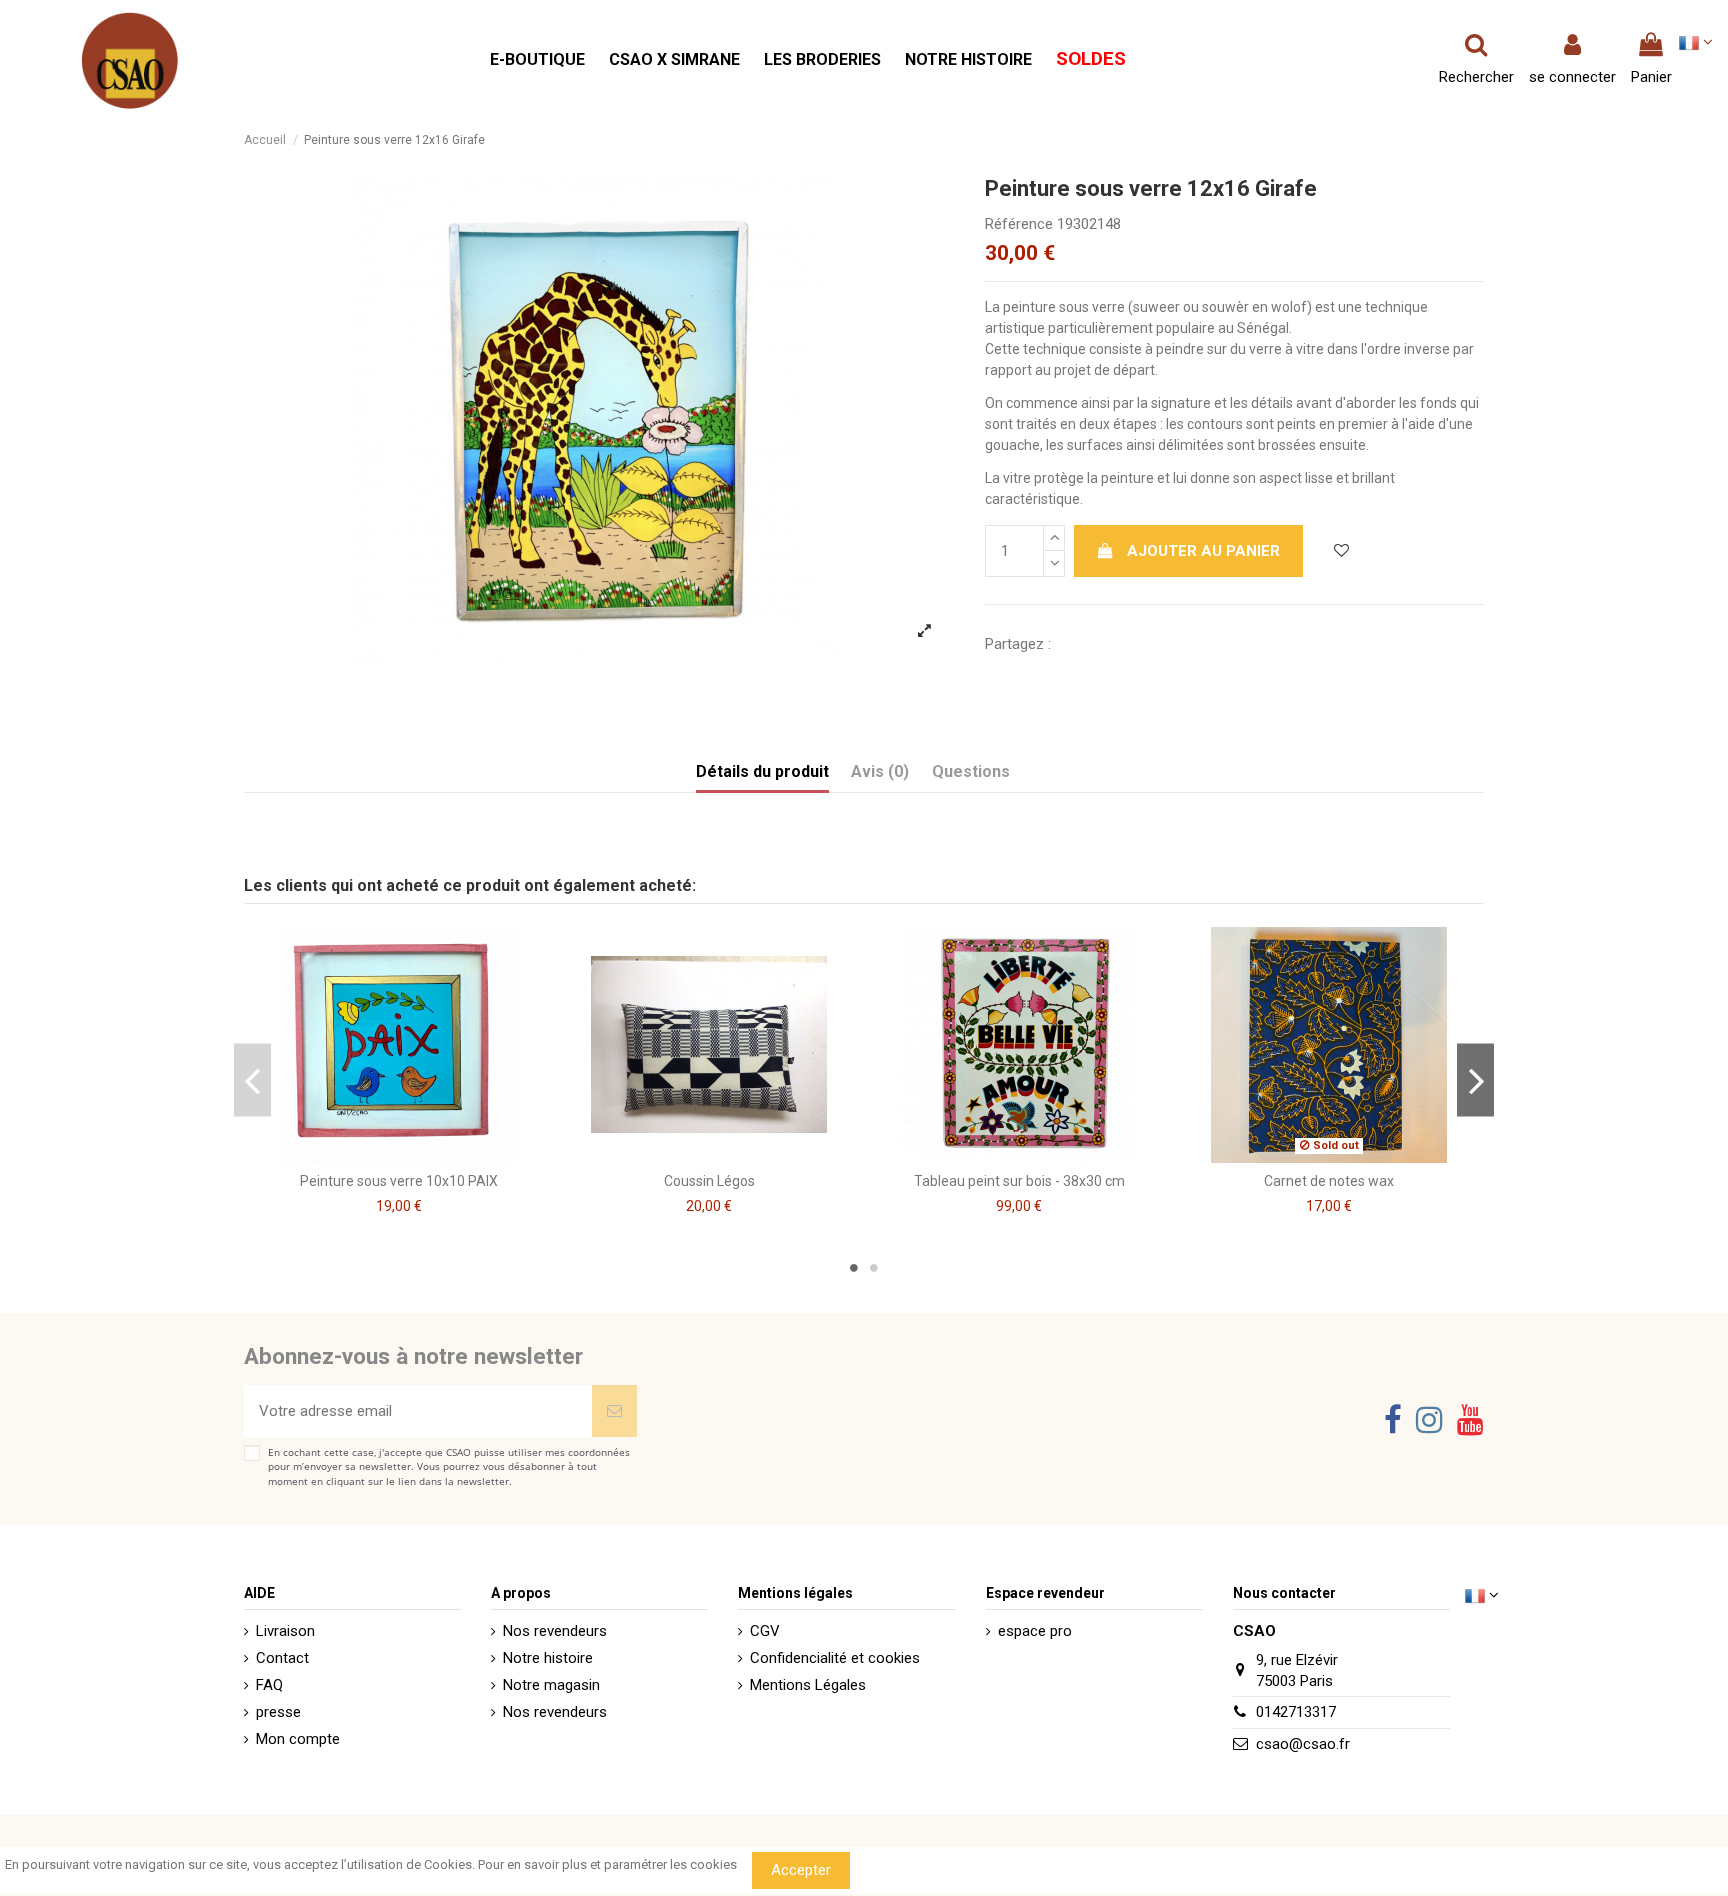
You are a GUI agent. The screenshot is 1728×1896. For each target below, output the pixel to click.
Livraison (285, 1631)
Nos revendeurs (555, 1631)
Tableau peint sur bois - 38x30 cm (1019, 1181)
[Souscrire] (614, 1411)
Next (1475, 1079)
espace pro (1035, 1631)
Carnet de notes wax (1329, 1181)
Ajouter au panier (1203, 551)
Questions (971, 771)
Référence (1019, 224)
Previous (252, 1079)
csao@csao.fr (1303, 1744)
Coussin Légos (709, 1181)
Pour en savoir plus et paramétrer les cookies (607, 1864)
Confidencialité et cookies (835, 1658)
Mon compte (298, 1739)
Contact (282, 1658)
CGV (765, 1631)
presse (278, 1712)
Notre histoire (548, 1658)
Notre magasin (551, 1685)
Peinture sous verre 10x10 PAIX (399, 1181)
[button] (537, 60)
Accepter (801, 1870)
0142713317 (1296, 1712)
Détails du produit (762, 771)
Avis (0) (880, 771)
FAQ (269, 1685)
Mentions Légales (808, 1685)
